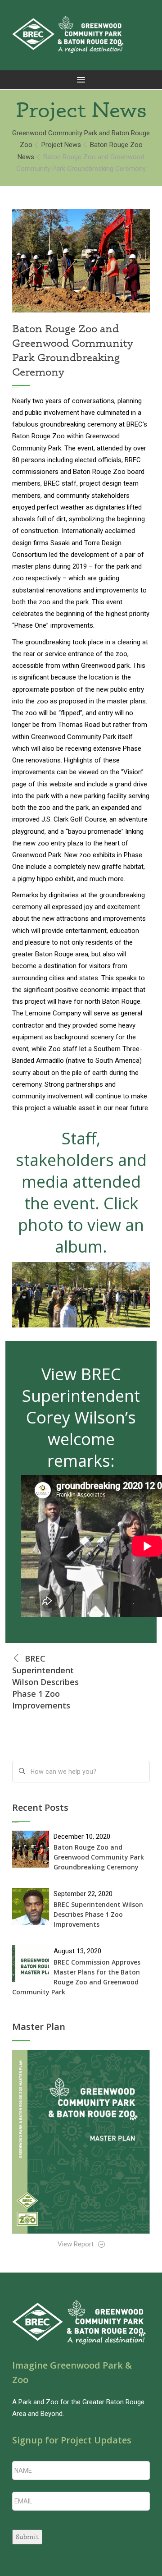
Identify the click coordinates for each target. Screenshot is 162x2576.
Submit (27, 2537)
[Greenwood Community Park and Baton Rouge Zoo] (68, 35)
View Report (76, 2244)
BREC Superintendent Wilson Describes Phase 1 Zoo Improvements (98, 1914)
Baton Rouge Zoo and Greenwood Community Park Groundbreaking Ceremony (99, 1857)
